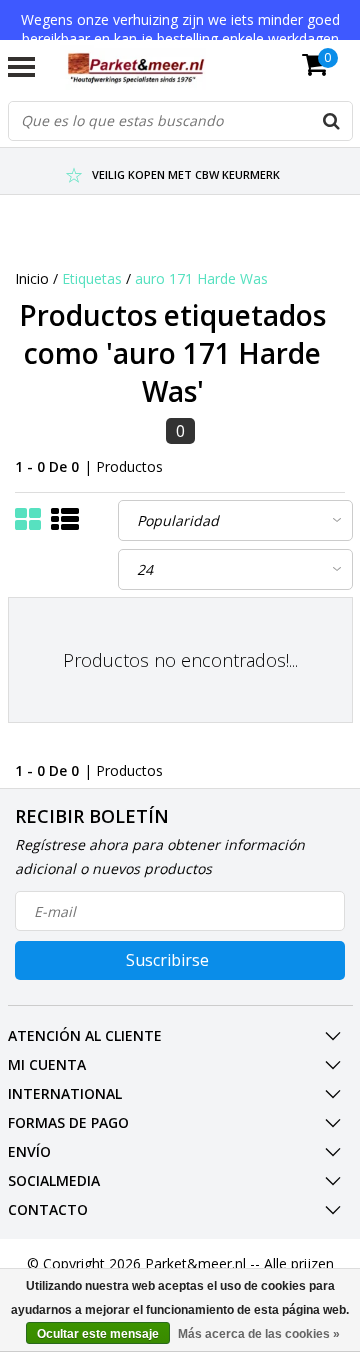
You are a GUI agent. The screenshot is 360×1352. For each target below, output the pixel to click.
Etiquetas (92, 278)
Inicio (32, 278)
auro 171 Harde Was (201, 278)
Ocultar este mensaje (98, 1334)
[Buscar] (332, 121)
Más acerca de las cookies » (259, 1334)
